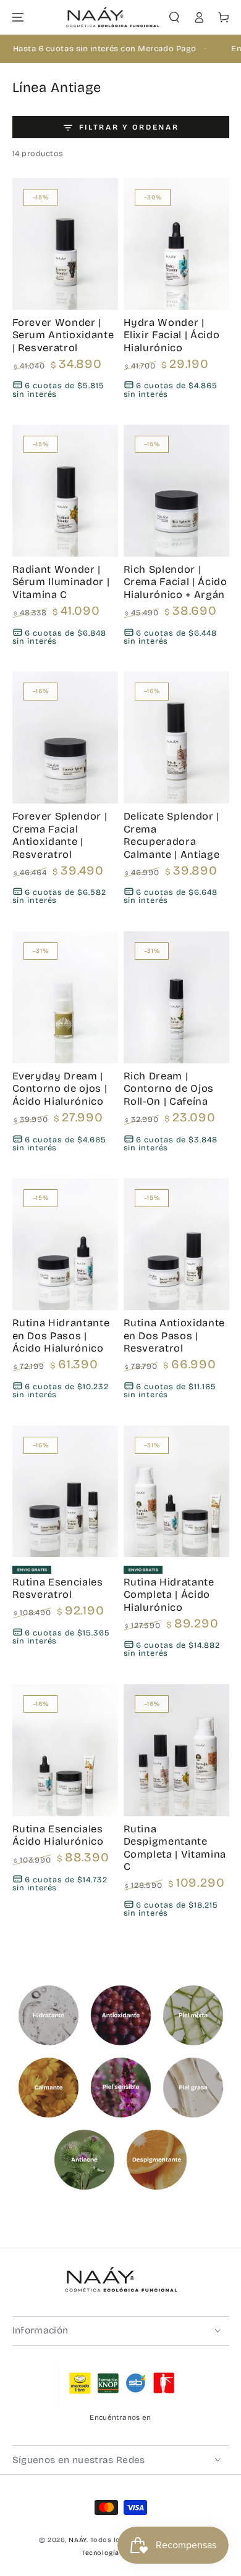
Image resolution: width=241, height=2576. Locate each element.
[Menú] (18, 18)
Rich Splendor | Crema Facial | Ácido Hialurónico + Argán (175, 582)
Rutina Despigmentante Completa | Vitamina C (175, 1848)
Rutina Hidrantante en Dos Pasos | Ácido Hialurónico (61, 1336)
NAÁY (77, 2540)
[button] (175, 18)
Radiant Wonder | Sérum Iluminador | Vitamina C (61, 582)
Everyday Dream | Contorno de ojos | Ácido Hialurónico (60, 1089)
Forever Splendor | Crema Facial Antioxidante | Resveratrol (60, 835)
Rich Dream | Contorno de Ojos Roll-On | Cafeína (169, 1089)
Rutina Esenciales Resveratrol (58, 1589)
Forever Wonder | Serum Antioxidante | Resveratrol (63, 335)
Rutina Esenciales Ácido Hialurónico (58, 1835)
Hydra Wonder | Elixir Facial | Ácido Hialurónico (172, 335)
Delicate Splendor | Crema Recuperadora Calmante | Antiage (172, 835)
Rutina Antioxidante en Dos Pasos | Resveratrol (175, 1336)
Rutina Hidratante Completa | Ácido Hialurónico (169, 1595)
